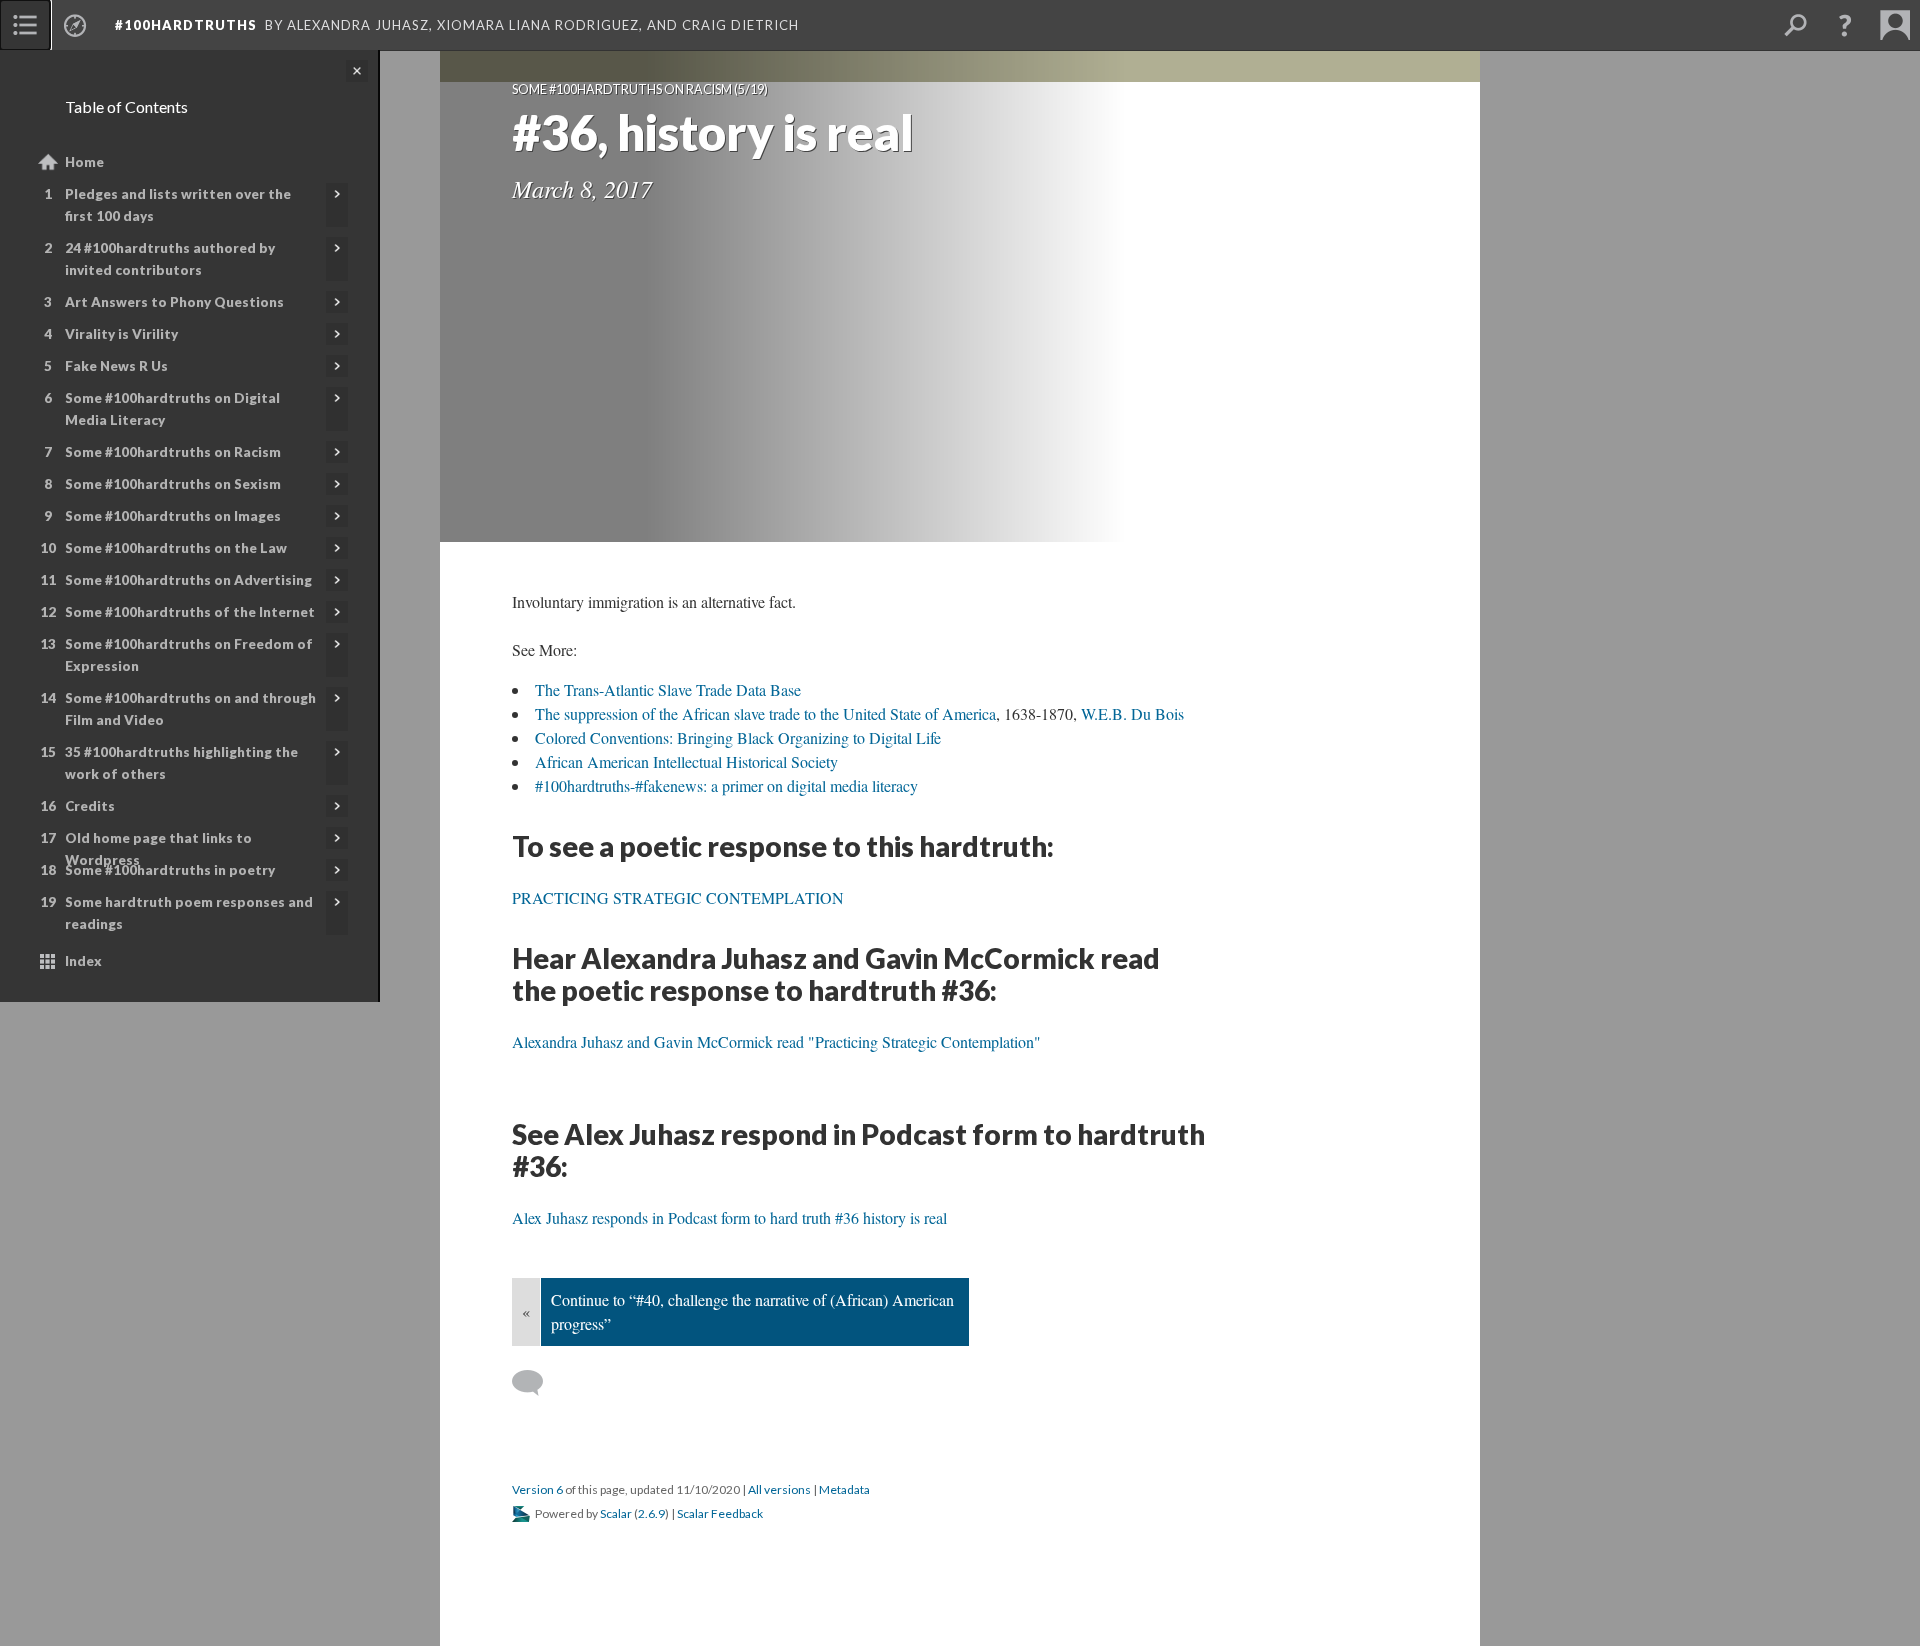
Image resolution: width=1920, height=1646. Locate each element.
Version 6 (537, 1489)
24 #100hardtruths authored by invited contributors (170, 259)
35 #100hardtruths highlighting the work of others (181, 763)
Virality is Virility (121, 334)
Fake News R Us (116, 366)
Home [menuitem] (84, 162)
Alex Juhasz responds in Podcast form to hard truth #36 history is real (729, 1217)
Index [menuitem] (83, 961)
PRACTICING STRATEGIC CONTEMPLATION (678, 897)
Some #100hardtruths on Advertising (188, 580)
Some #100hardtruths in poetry (170, 870)
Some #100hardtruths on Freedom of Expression (189, 655)
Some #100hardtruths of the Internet (190, 612)
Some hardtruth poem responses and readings (189, 913)
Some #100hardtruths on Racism (173, 452)
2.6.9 (651, 1513)
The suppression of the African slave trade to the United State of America (765, 713)
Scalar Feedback (720, 1513)
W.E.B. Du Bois (1132, 713)
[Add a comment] (536, 1383)
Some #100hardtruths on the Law (176, 548)
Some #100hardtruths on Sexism (173, 484)
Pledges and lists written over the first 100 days (178, 205)
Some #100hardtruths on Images (173, 516)
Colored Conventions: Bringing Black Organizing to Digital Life (738, 737)
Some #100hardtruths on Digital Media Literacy (172, 409)
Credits (90, 806)
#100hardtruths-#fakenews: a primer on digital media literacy (726, 785)
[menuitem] (25, 25)
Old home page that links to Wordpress (158, 849)
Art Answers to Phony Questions (174, 302)
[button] (1845, 25)
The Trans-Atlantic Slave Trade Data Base (668, 689)
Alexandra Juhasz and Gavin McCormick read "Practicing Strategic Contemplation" (776, 1041)
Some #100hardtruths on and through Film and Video (190, 709)
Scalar (616, 1513)
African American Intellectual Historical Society (686, 761)
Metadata (844, 1489)
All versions (779, 1489)
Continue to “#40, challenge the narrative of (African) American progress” (752, 1311)
